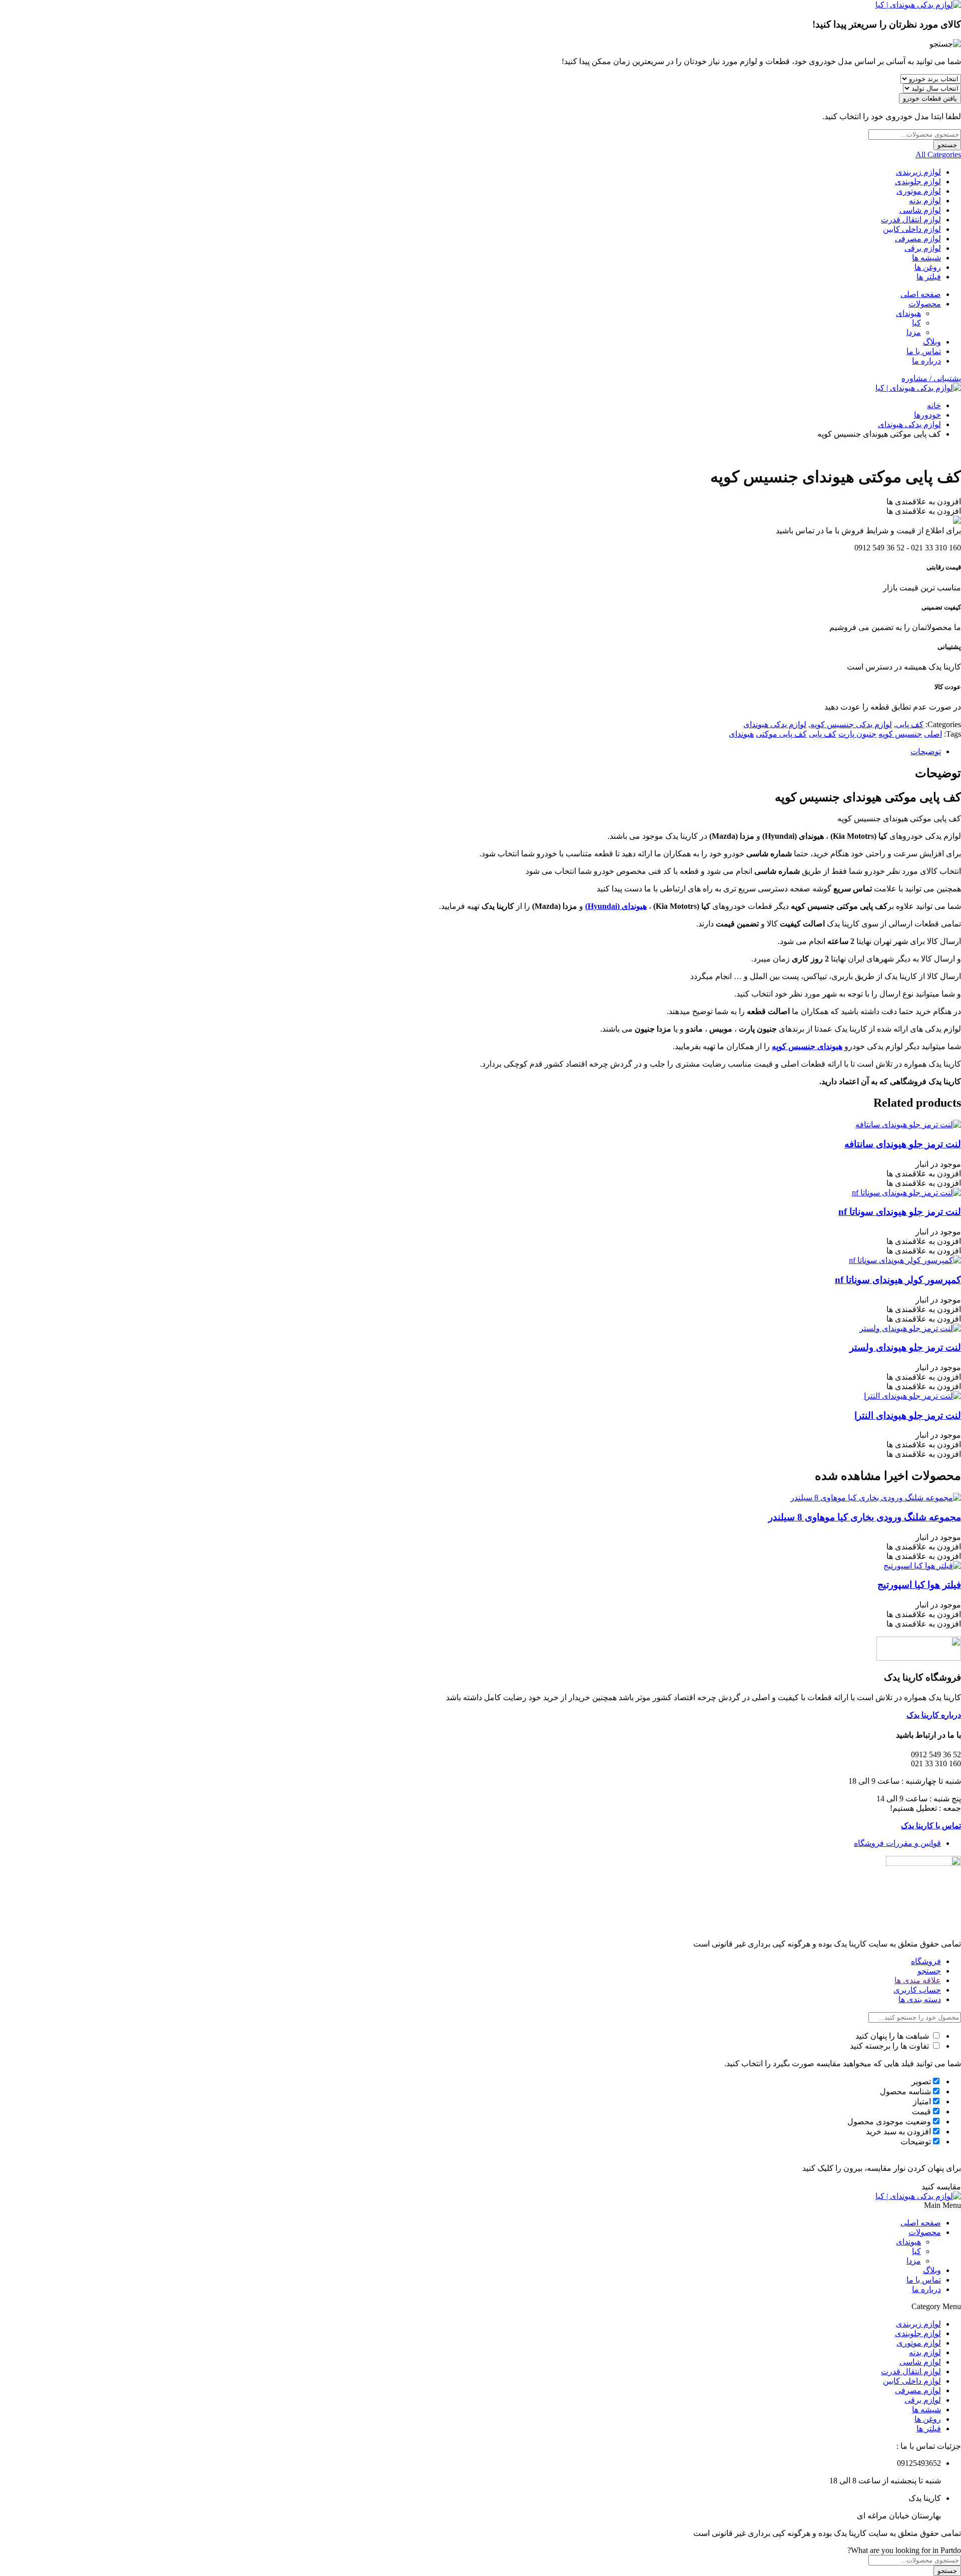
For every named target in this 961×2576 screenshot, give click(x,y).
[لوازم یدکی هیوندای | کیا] (918, 5)
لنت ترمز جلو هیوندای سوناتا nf (900, 1212)
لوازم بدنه (925, 201)
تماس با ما (924, 351)
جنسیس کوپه (900, 734)
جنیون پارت (857, 734)
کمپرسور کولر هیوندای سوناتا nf (898, 1280)
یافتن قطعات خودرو (930, 98)
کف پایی (910, 724)
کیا (916, 323)
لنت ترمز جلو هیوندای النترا (908, 1415)
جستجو (947, 145)
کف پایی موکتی (781, 734)
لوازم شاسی (920, 210)
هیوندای (908, 313)
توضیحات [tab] (926, 751)
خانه (934, 405)
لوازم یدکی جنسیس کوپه (851, 724)
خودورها (927, 415)
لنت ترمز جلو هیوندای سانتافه (903, 1144)
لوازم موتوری (919, 191)
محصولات (925, 304)
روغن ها (928, 267)
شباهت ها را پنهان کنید (893, 2036)
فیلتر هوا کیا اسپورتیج (919, 1585)
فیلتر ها (929, 277)
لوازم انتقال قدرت (911, 220)
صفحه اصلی (921, 294)
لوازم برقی (923, 248)
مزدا (914, 332)
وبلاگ (932, 342)
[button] (924, 502)
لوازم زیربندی (918, 172)
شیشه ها (926, 258)
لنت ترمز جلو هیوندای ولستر (905, 1347)
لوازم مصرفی (918, 239)
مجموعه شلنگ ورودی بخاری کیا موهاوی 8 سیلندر (865, 1517)
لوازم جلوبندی (918, 182)
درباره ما (926, 361)
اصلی (933, 734)
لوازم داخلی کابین (912, 229)
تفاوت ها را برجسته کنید (890, 2046)
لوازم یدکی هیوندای (909, 424)
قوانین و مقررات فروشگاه (897, 1843)
